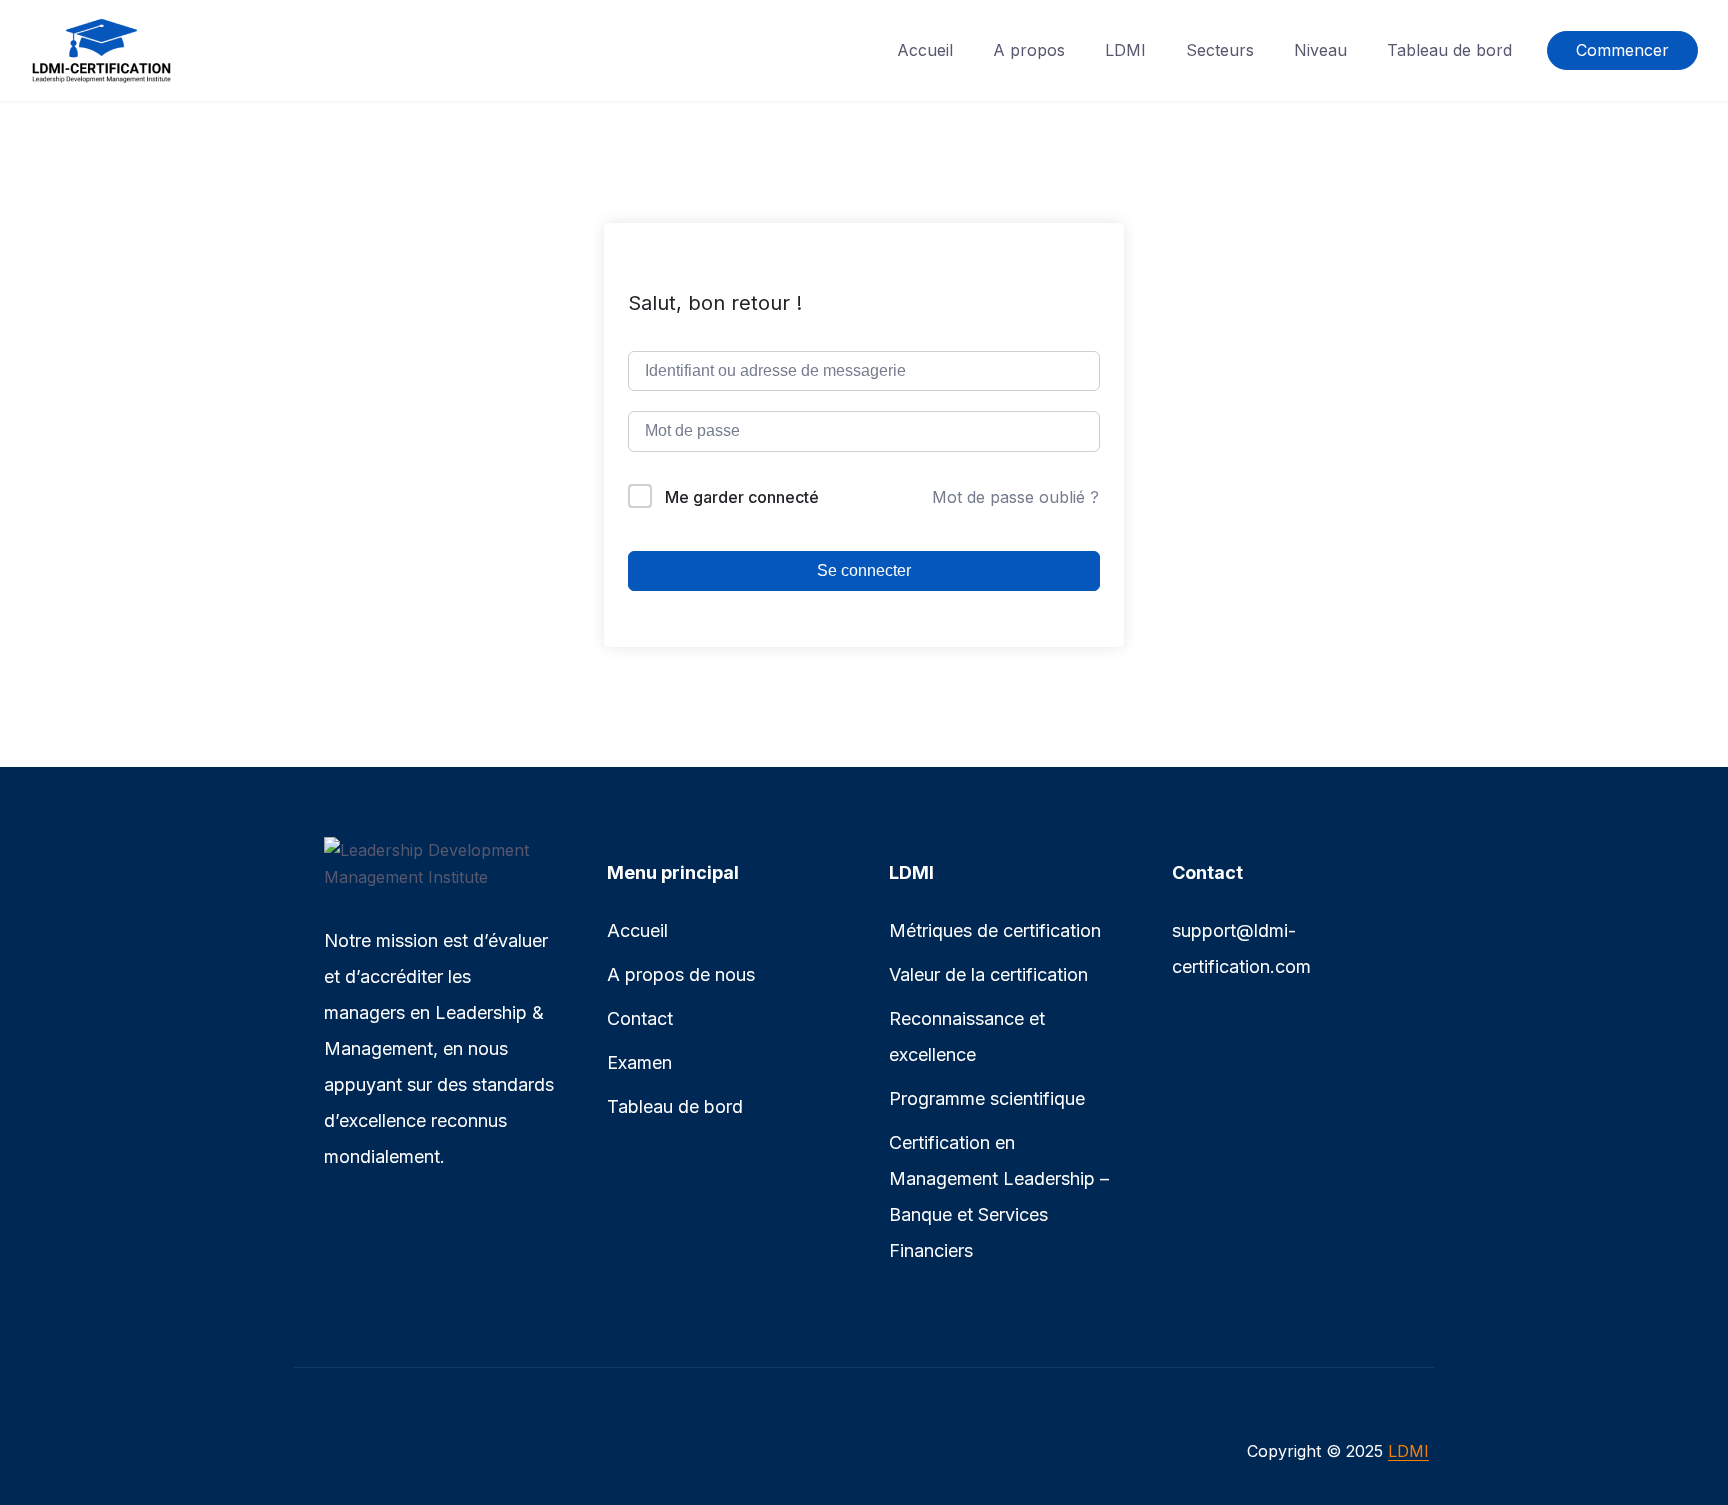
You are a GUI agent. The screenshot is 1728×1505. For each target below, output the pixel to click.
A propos (1029, 50)
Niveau (1320, 50)
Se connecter (864, 570)
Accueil (925, 50)
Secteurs (1220, 50)
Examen (639, 1062)
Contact (640, 1018)
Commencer (1622, 50)
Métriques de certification (995, 930)
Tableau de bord (1449, 50)
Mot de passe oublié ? (1015, 497)
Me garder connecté (742, 497)
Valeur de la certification (988, 974)
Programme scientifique (987, 1098)
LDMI (1125, 50)
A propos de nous (681, 974)
